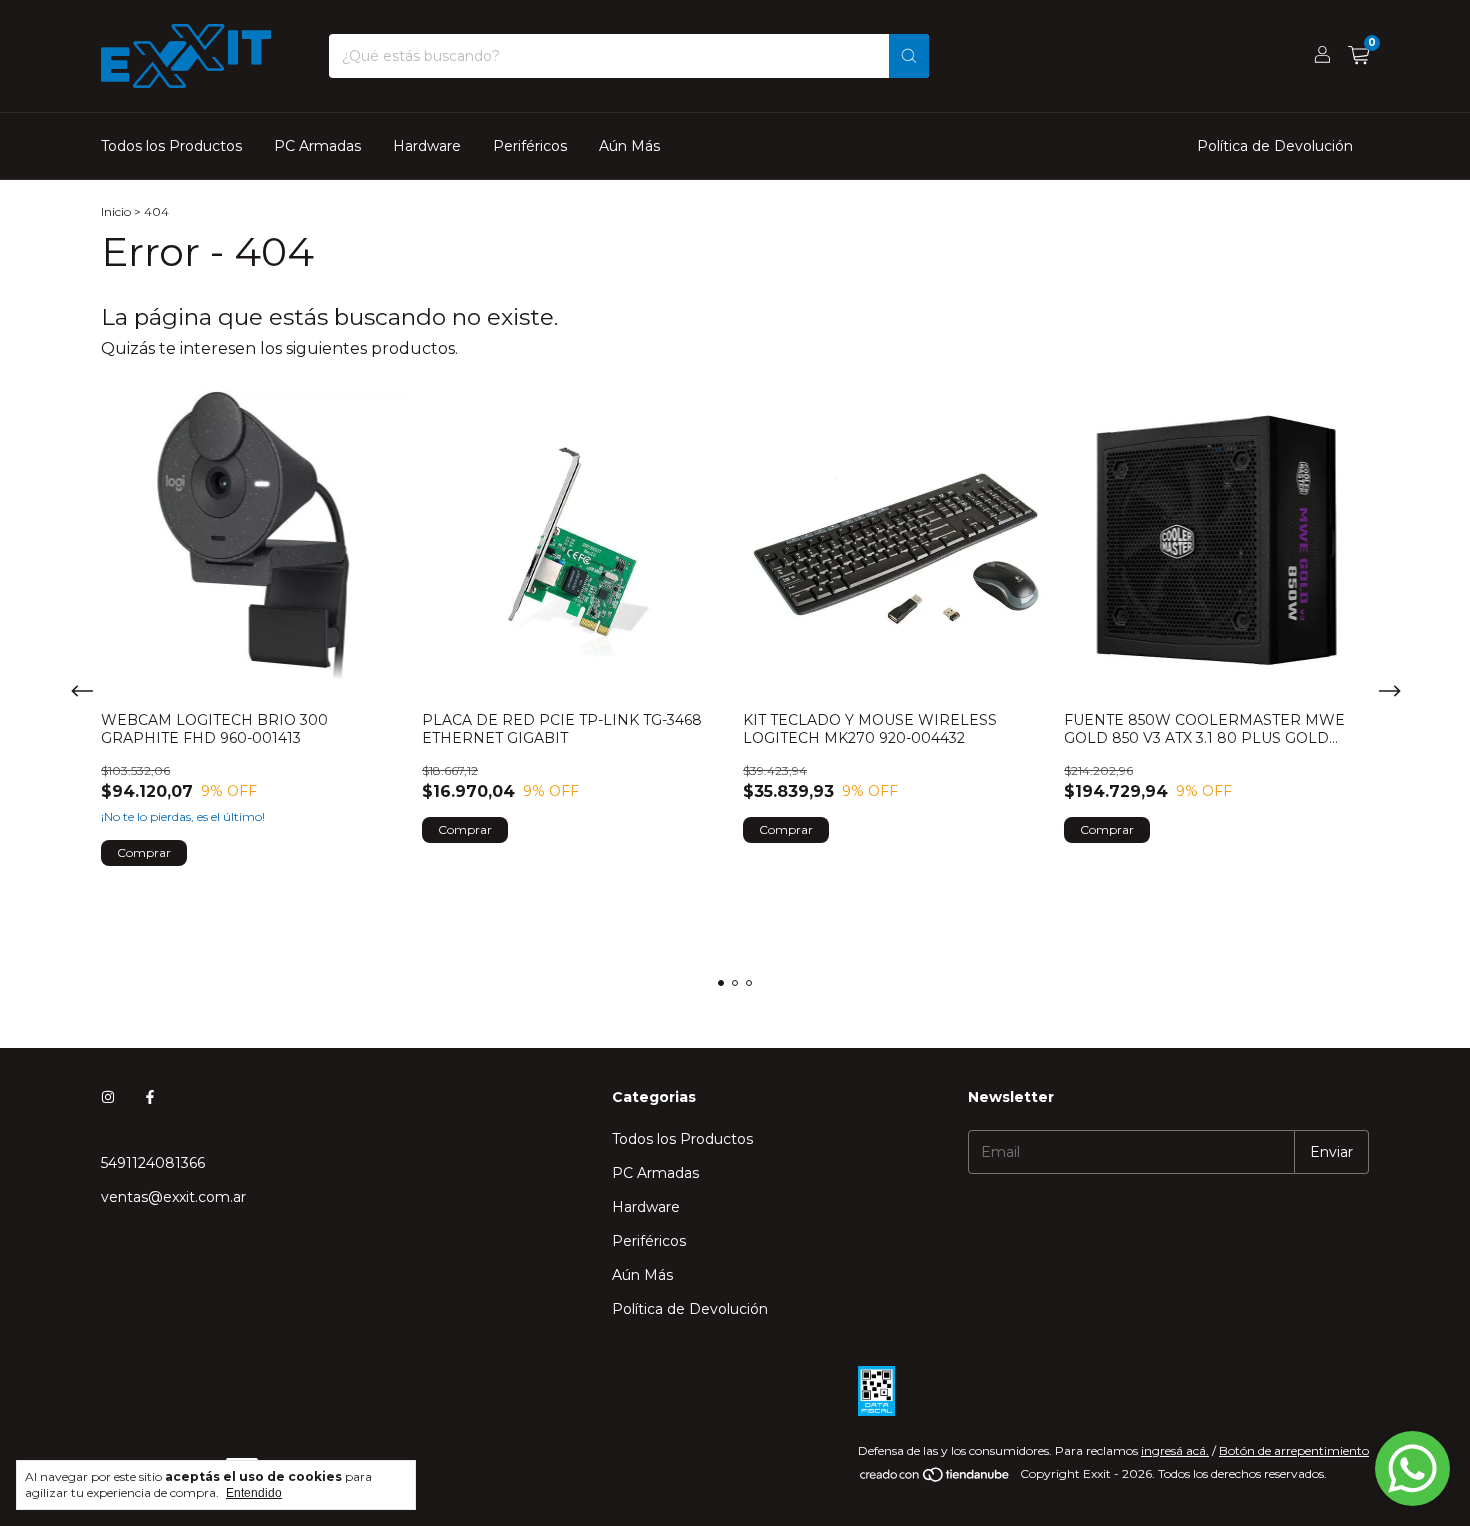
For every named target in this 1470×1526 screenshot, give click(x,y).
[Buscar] (909, 56)
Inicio (116, 211)
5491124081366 (153, 1163)
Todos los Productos (171, 146)
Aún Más (629, 146)
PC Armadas (317, 146)
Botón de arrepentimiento (1294, 1450)
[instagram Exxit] (108, 1097)
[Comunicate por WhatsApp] (1412, 1468)
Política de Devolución (1275, 146)
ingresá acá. (1175, 1450)
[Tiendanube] (935, 1478)
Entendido (254, 1493)
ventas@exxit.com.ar (173, 1197)
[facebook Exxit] (150, 1097)
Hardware (427, 146)
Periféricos (530, 146)
